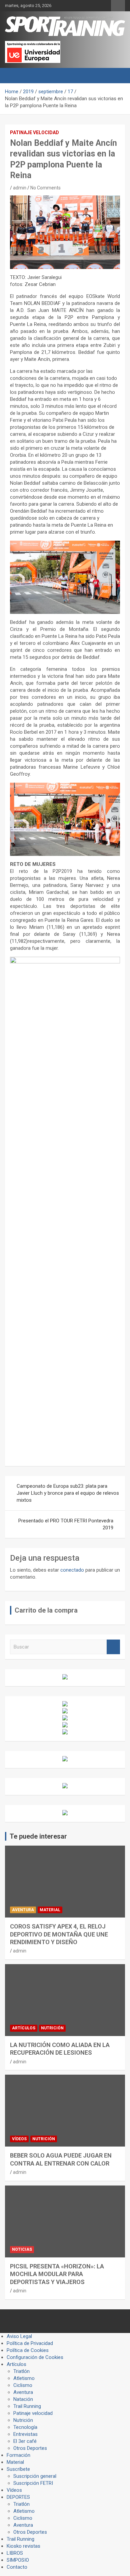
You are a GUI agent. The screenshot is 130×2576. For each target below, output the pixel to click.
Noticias (22, 2249)
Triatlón (21, 2371)
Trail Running (27, 2406)
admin (20, 188)
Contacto (17, 2567)
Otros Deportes (30, 2448)
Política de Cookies (28, 2350)
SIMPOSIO (18, 2560)
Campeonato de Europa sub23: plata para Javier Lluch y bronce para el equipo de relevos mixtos (68, 1493)
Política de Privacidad (30, 2343)
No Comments (45, 188)
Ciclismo (23, 2385)
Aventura (23, 1910)
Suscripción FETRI (33, 2483)
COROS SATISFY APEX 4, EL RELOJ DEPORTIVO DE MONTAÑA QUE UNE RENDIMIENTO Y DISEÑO (59, 1934)
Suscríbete (18, 2469)
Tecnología (25, 2427)
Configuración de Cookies (35, 2357)
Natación (23, 2399)
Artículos (24, 2028)
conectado (72, 1570)
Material (50, 1910)
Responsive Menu (118, 6)
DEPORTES (18, 2497)
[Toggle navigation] (13, 76)
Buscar (113, 1647)
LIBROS (15, 2553)
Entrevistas (25, 2434)
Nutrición (52, 2028)
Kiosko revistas (23, 2546)
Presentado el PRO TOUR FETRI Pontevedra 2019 (66, 1524)
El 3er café (25, 2441)
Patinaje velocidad (34, 132)
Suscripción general (35, 2476)
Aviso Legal (19, 2336)
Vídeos (19, 2139)
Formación (18, 2455)
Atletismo (24, 2378)
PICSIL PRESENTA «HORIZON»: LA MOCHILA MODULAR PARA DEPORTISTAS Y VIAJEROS (57, 2274)
